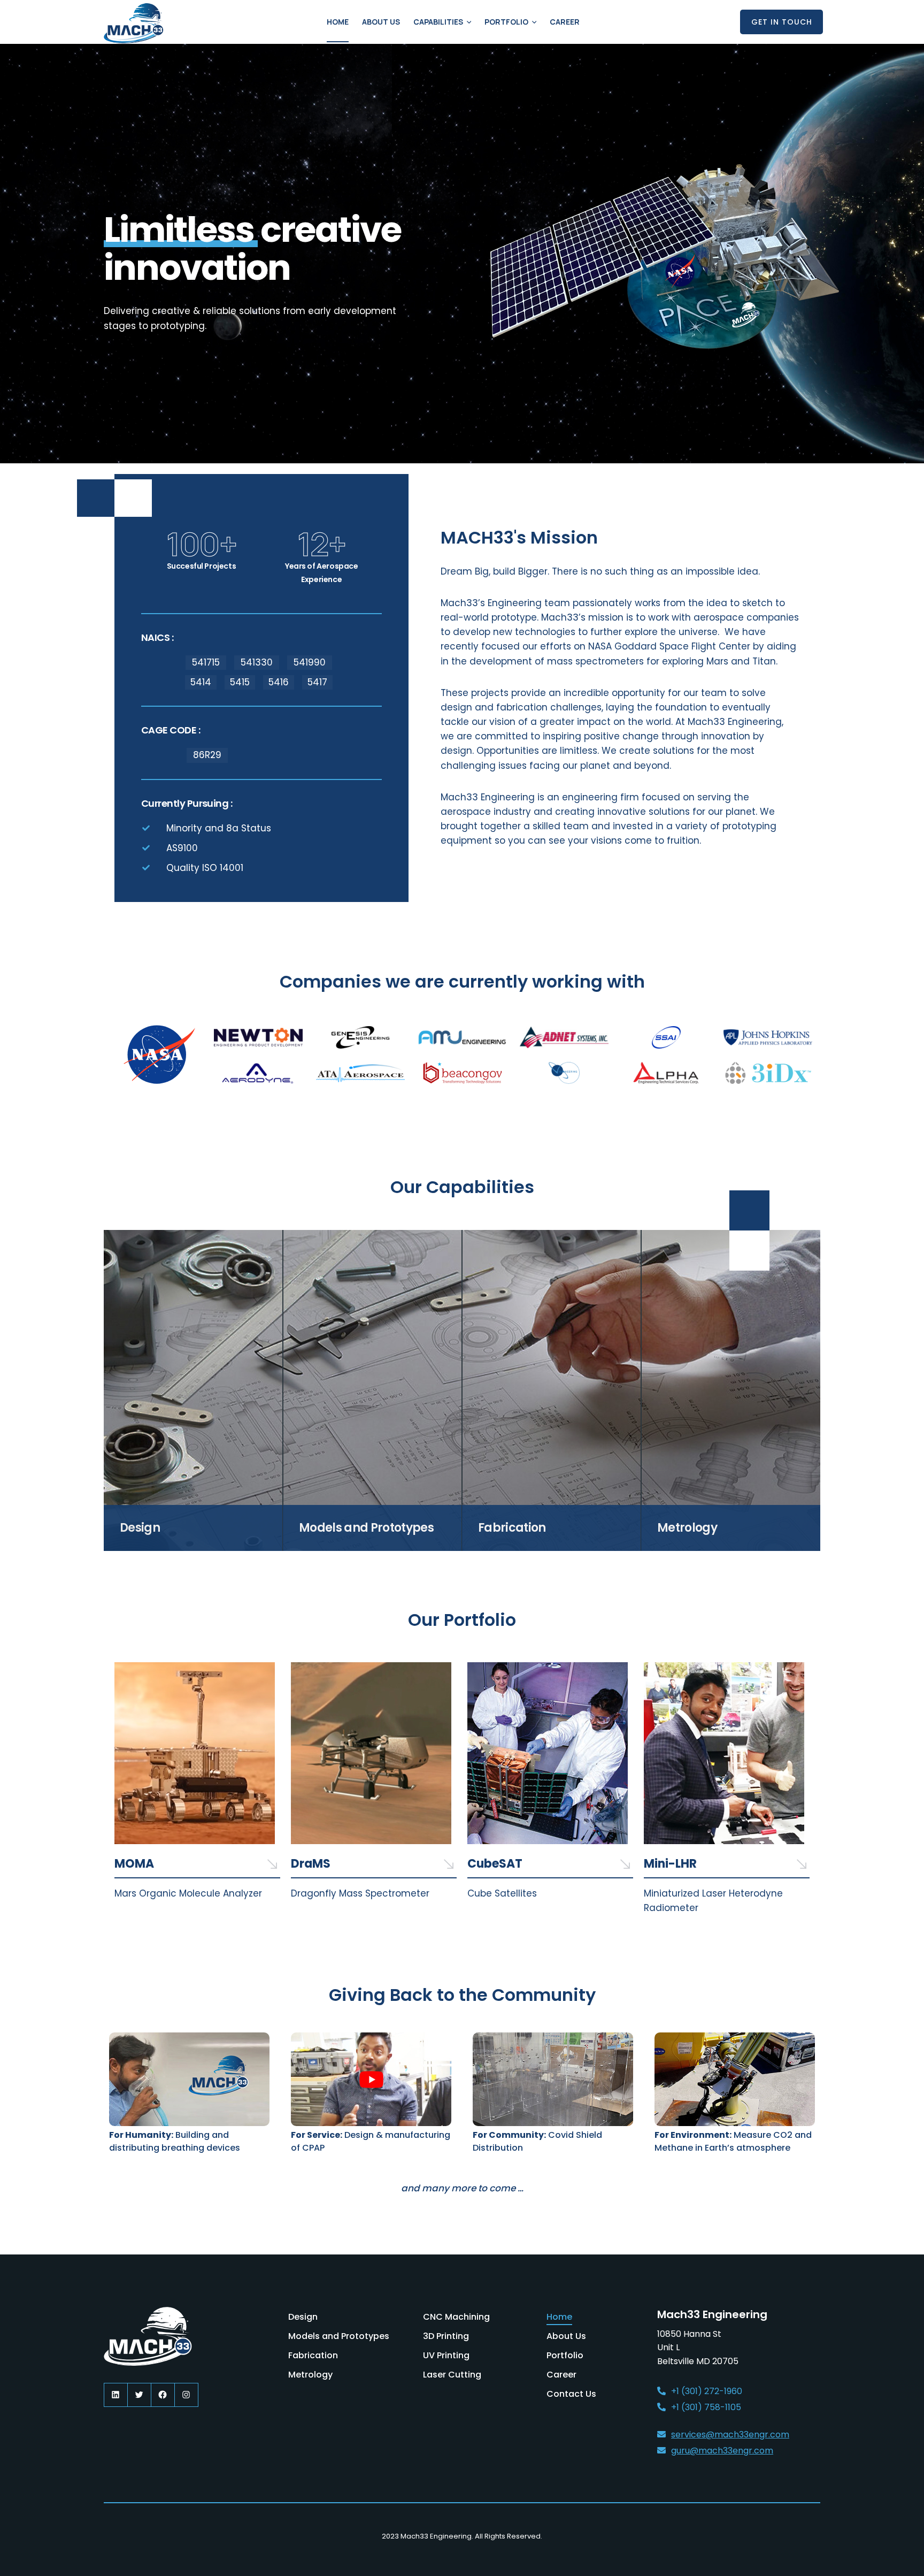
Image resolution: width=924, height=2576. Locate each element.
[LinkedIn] (116, 2395)
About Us (381, 22)
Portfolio (506, 22)
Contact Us (571, 2394)
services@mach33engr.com (730, 2434)
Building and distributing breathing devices (175, 2141)
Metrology (310, 2375)
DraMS (311, 1864)
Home (338, 22)
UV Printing (446, 2355)
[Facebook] (163, 2395)
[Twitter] (139, 2395)
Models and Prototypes (339, 2336)
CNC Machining (456, 2317)
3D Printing (446, 2336)
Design (303, 2317)
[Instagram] (186, 2395)
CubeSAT (495, 1864)
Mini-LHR (670, 1864)
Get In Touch (782, 22)
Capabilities (438, 22)
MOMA (134, 1864)
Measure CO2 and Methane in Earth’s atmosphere (733, 2141)
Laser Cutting (452, 2375)
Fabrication (313, 2355)
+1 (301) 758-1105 (706, 2407)
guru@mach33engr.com (722, 2451)
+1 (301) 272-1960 (707, 2391)
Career (565, 22)
